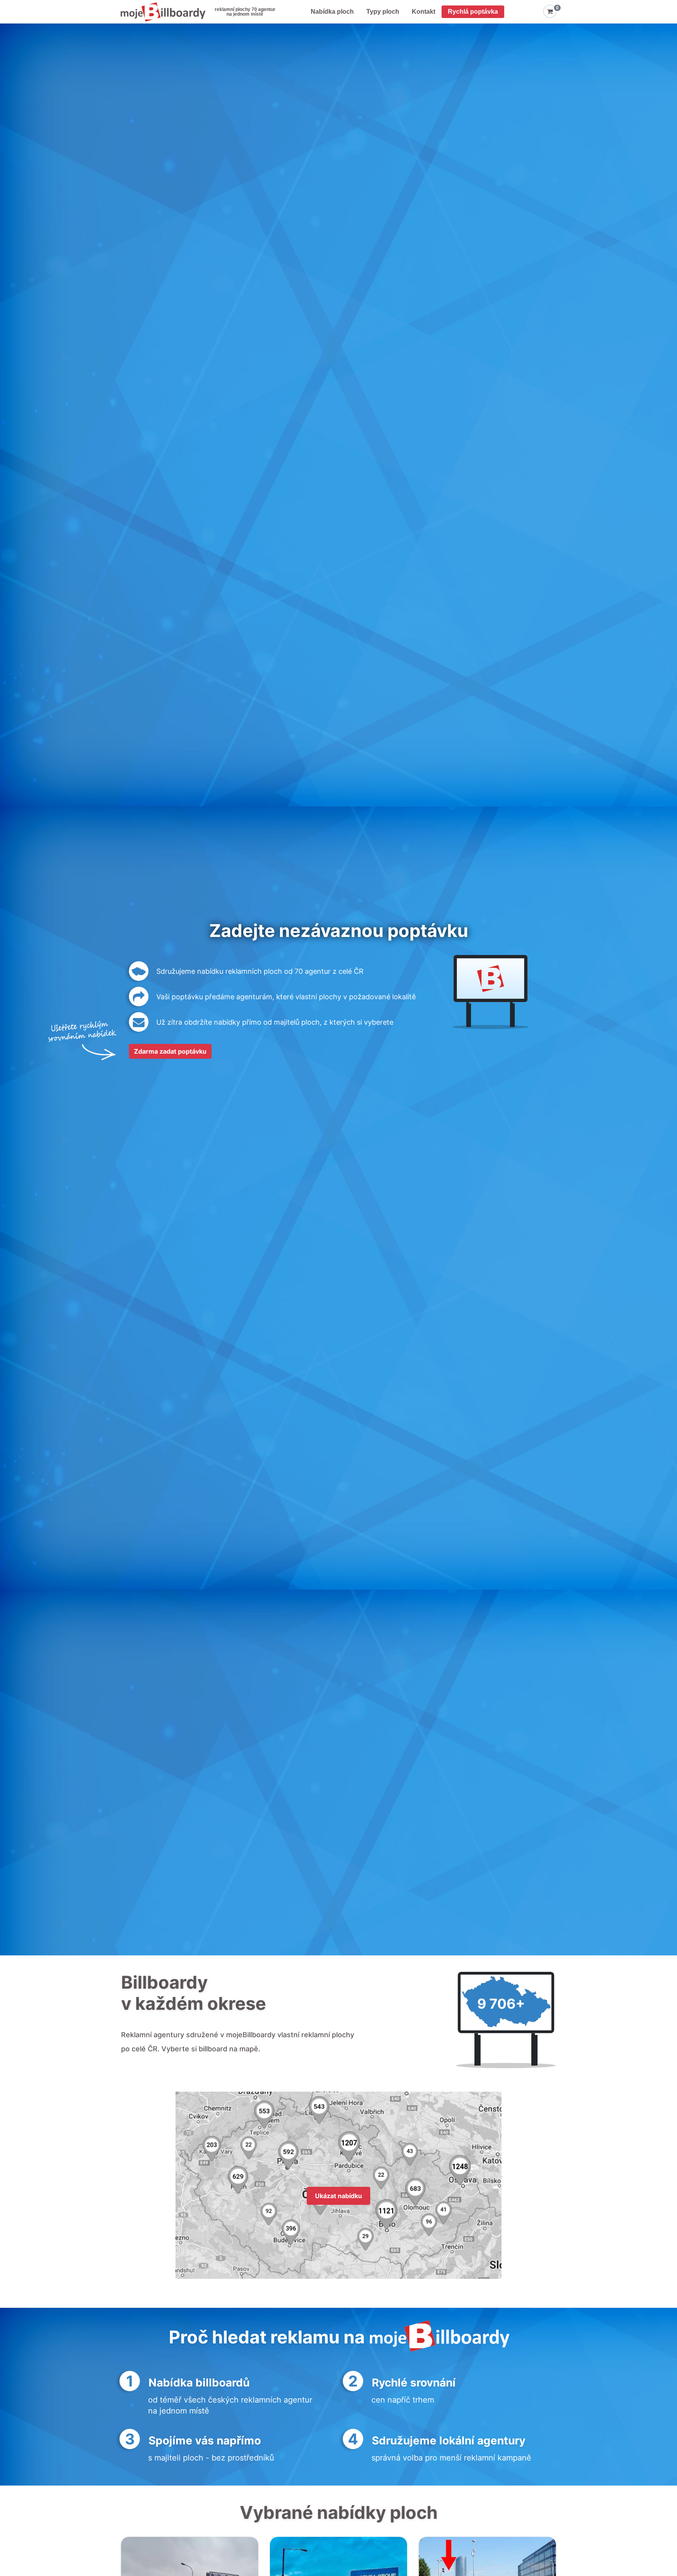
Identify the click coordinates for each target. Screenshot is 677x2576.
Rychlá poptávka (473, 12)
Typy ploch (383, 12)
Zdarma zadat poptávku (170, 1051)
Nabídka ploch (332, 12)
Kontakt (424, 12)
